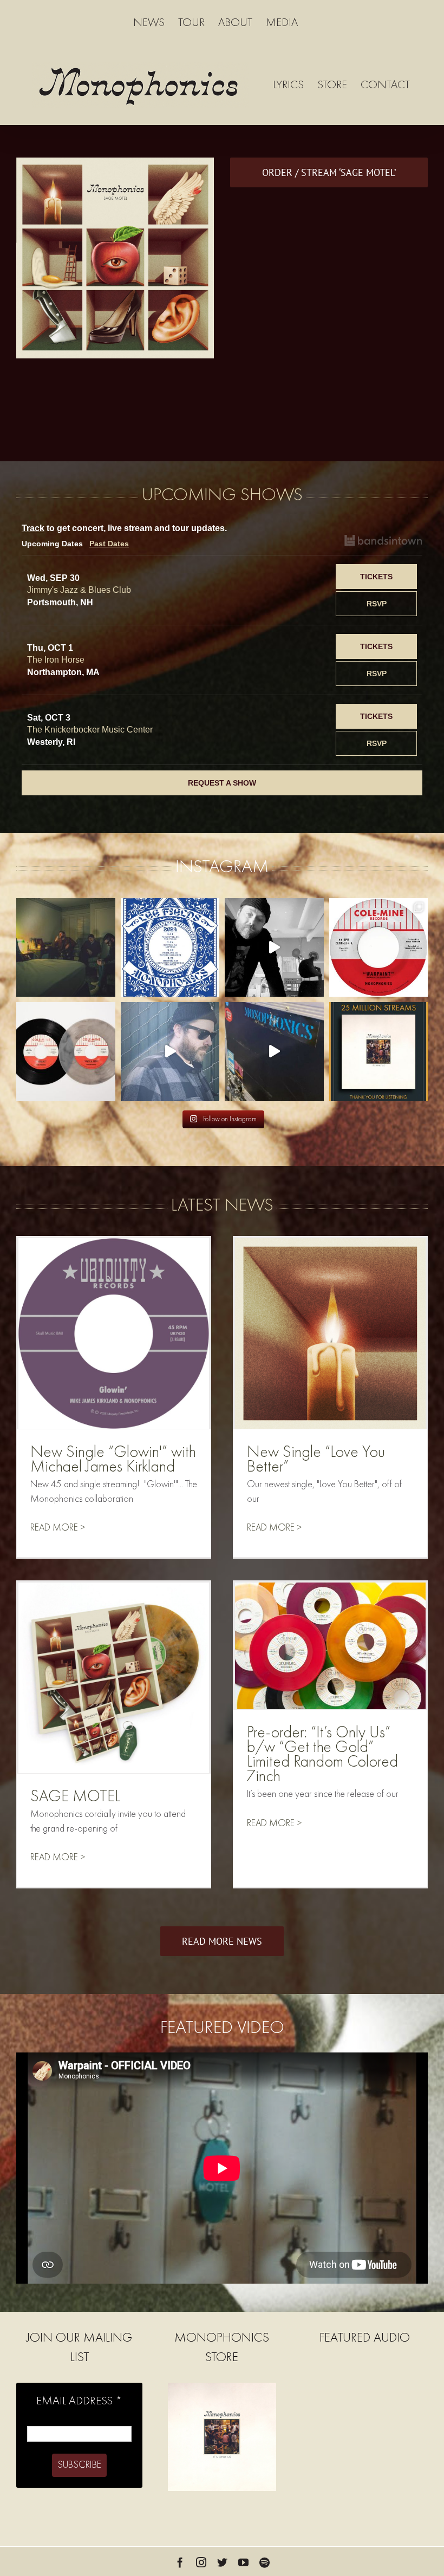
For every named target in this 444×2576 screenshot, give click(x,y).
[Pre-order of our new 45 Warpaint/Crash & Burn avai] (66, 1052)
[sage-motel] (115, 163)
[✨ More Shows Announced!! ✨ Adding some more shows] (66, 948)
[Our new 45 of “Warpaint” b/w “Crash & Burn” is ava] (379, 948)
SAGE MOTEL (75, 1797)
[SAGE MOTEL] (114, 1678)
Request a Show (222, 783)
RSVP (377, 604)
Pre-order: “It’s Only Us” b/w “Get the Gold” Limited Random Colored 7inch (322, 1755)
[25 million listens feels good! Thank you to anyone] (379, 1052)
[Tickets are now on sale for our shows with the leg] (170, 948)
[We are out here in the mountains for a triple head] (274, 1052)
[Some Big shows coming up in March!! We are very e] (274, 948)
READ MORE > (58, 1528)
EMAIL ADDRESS (79, 2401)
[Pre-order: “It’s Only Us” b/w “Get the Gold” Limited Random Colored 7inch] (330, 1646)
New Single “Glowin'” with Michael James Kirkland (113, 1460)
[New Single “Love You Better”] (330, 1333)
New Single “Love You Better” (316, 1460)
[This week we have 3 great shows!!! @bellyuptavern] (170, 1052)
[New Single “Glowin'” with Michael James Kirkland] (114, 1333)
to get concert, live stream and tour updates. (124, 528)
